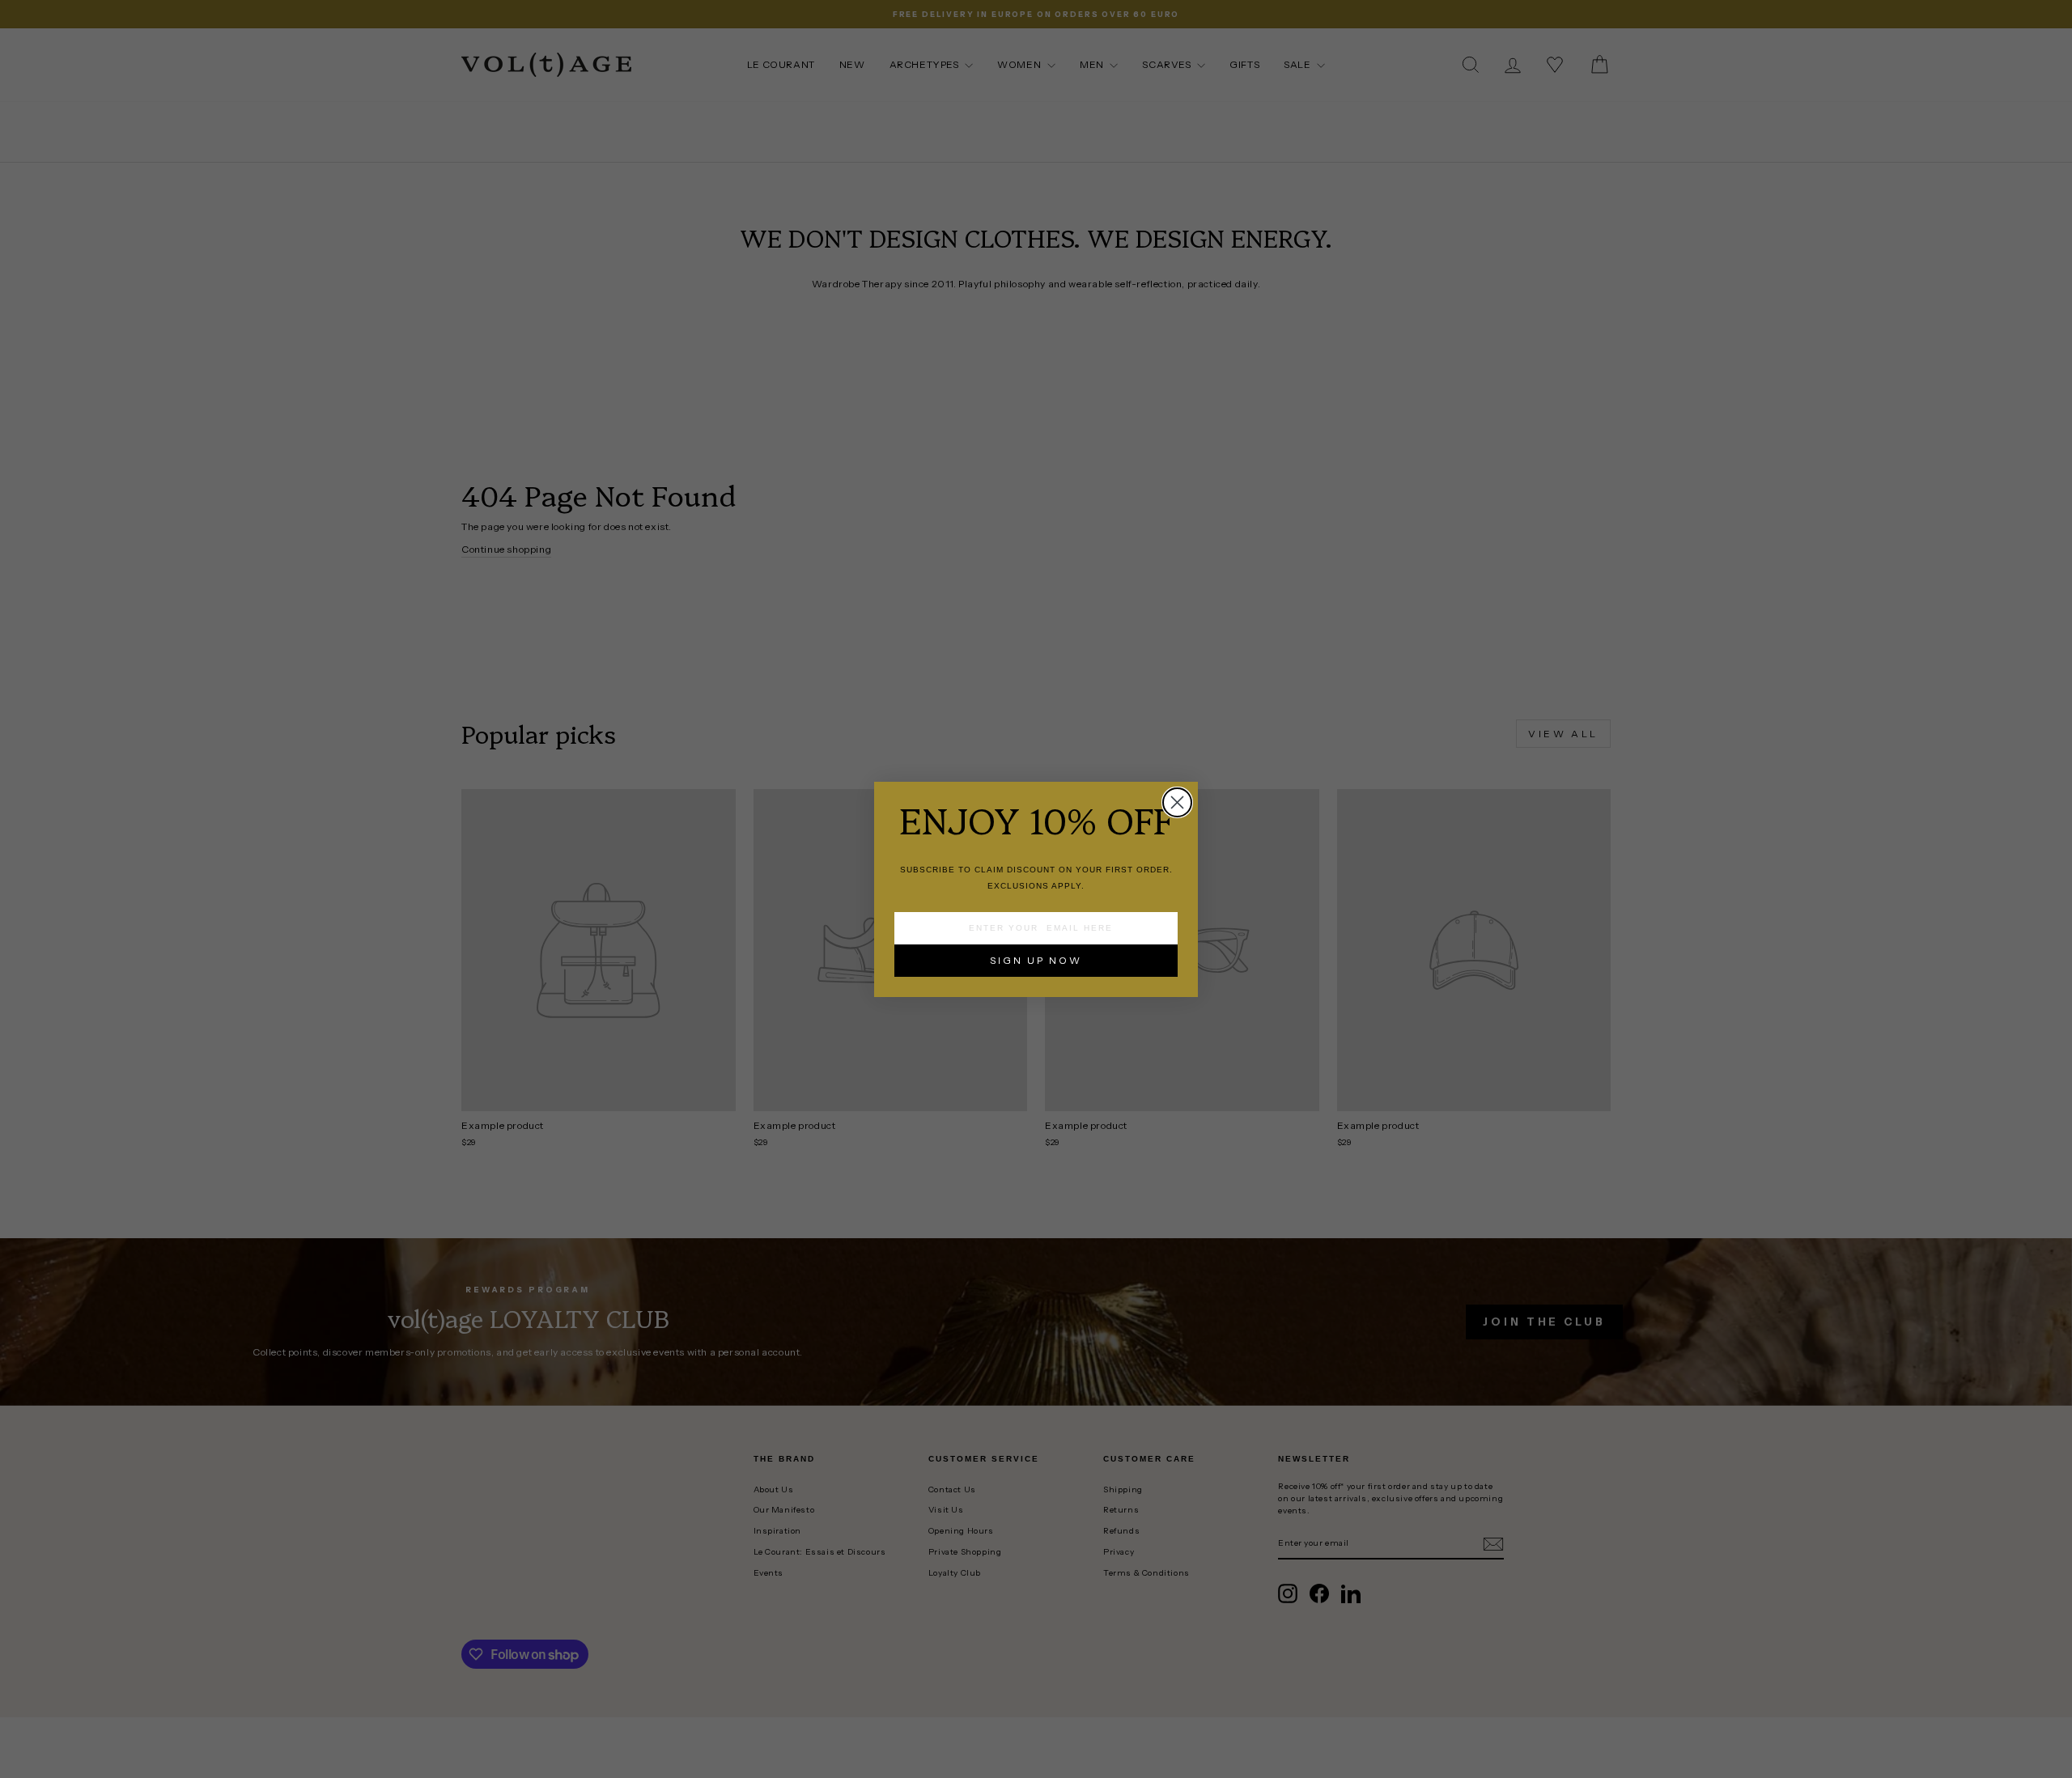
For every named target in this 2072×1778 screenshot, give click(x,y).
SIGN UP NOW (1036, 960)
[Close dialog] (1177, 802)
